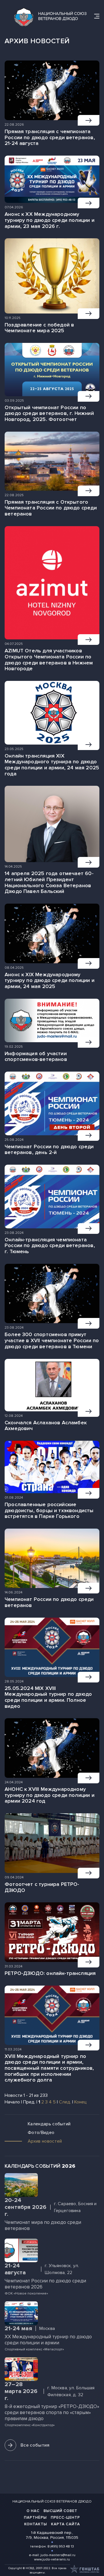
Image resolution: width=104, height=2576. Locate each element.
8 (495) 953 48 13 (61, 2546)
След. (65, 2102)
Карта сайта (66, 2524)
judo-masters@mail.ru (58, 2555)
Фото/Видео (41, 2133)
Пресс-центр (65, 2518)
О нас (33, 2511)
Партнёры (35, 2518)
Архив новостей (45, 2141)
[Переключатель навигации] (97, 16)
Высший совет (61, 2511)
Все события (35, 2445)
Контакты (36, 2524)
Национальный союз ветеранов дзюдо (52, 2502)
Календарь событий (49, 2124)
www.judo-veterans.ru (52, 2559)
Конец (80, 2102)
